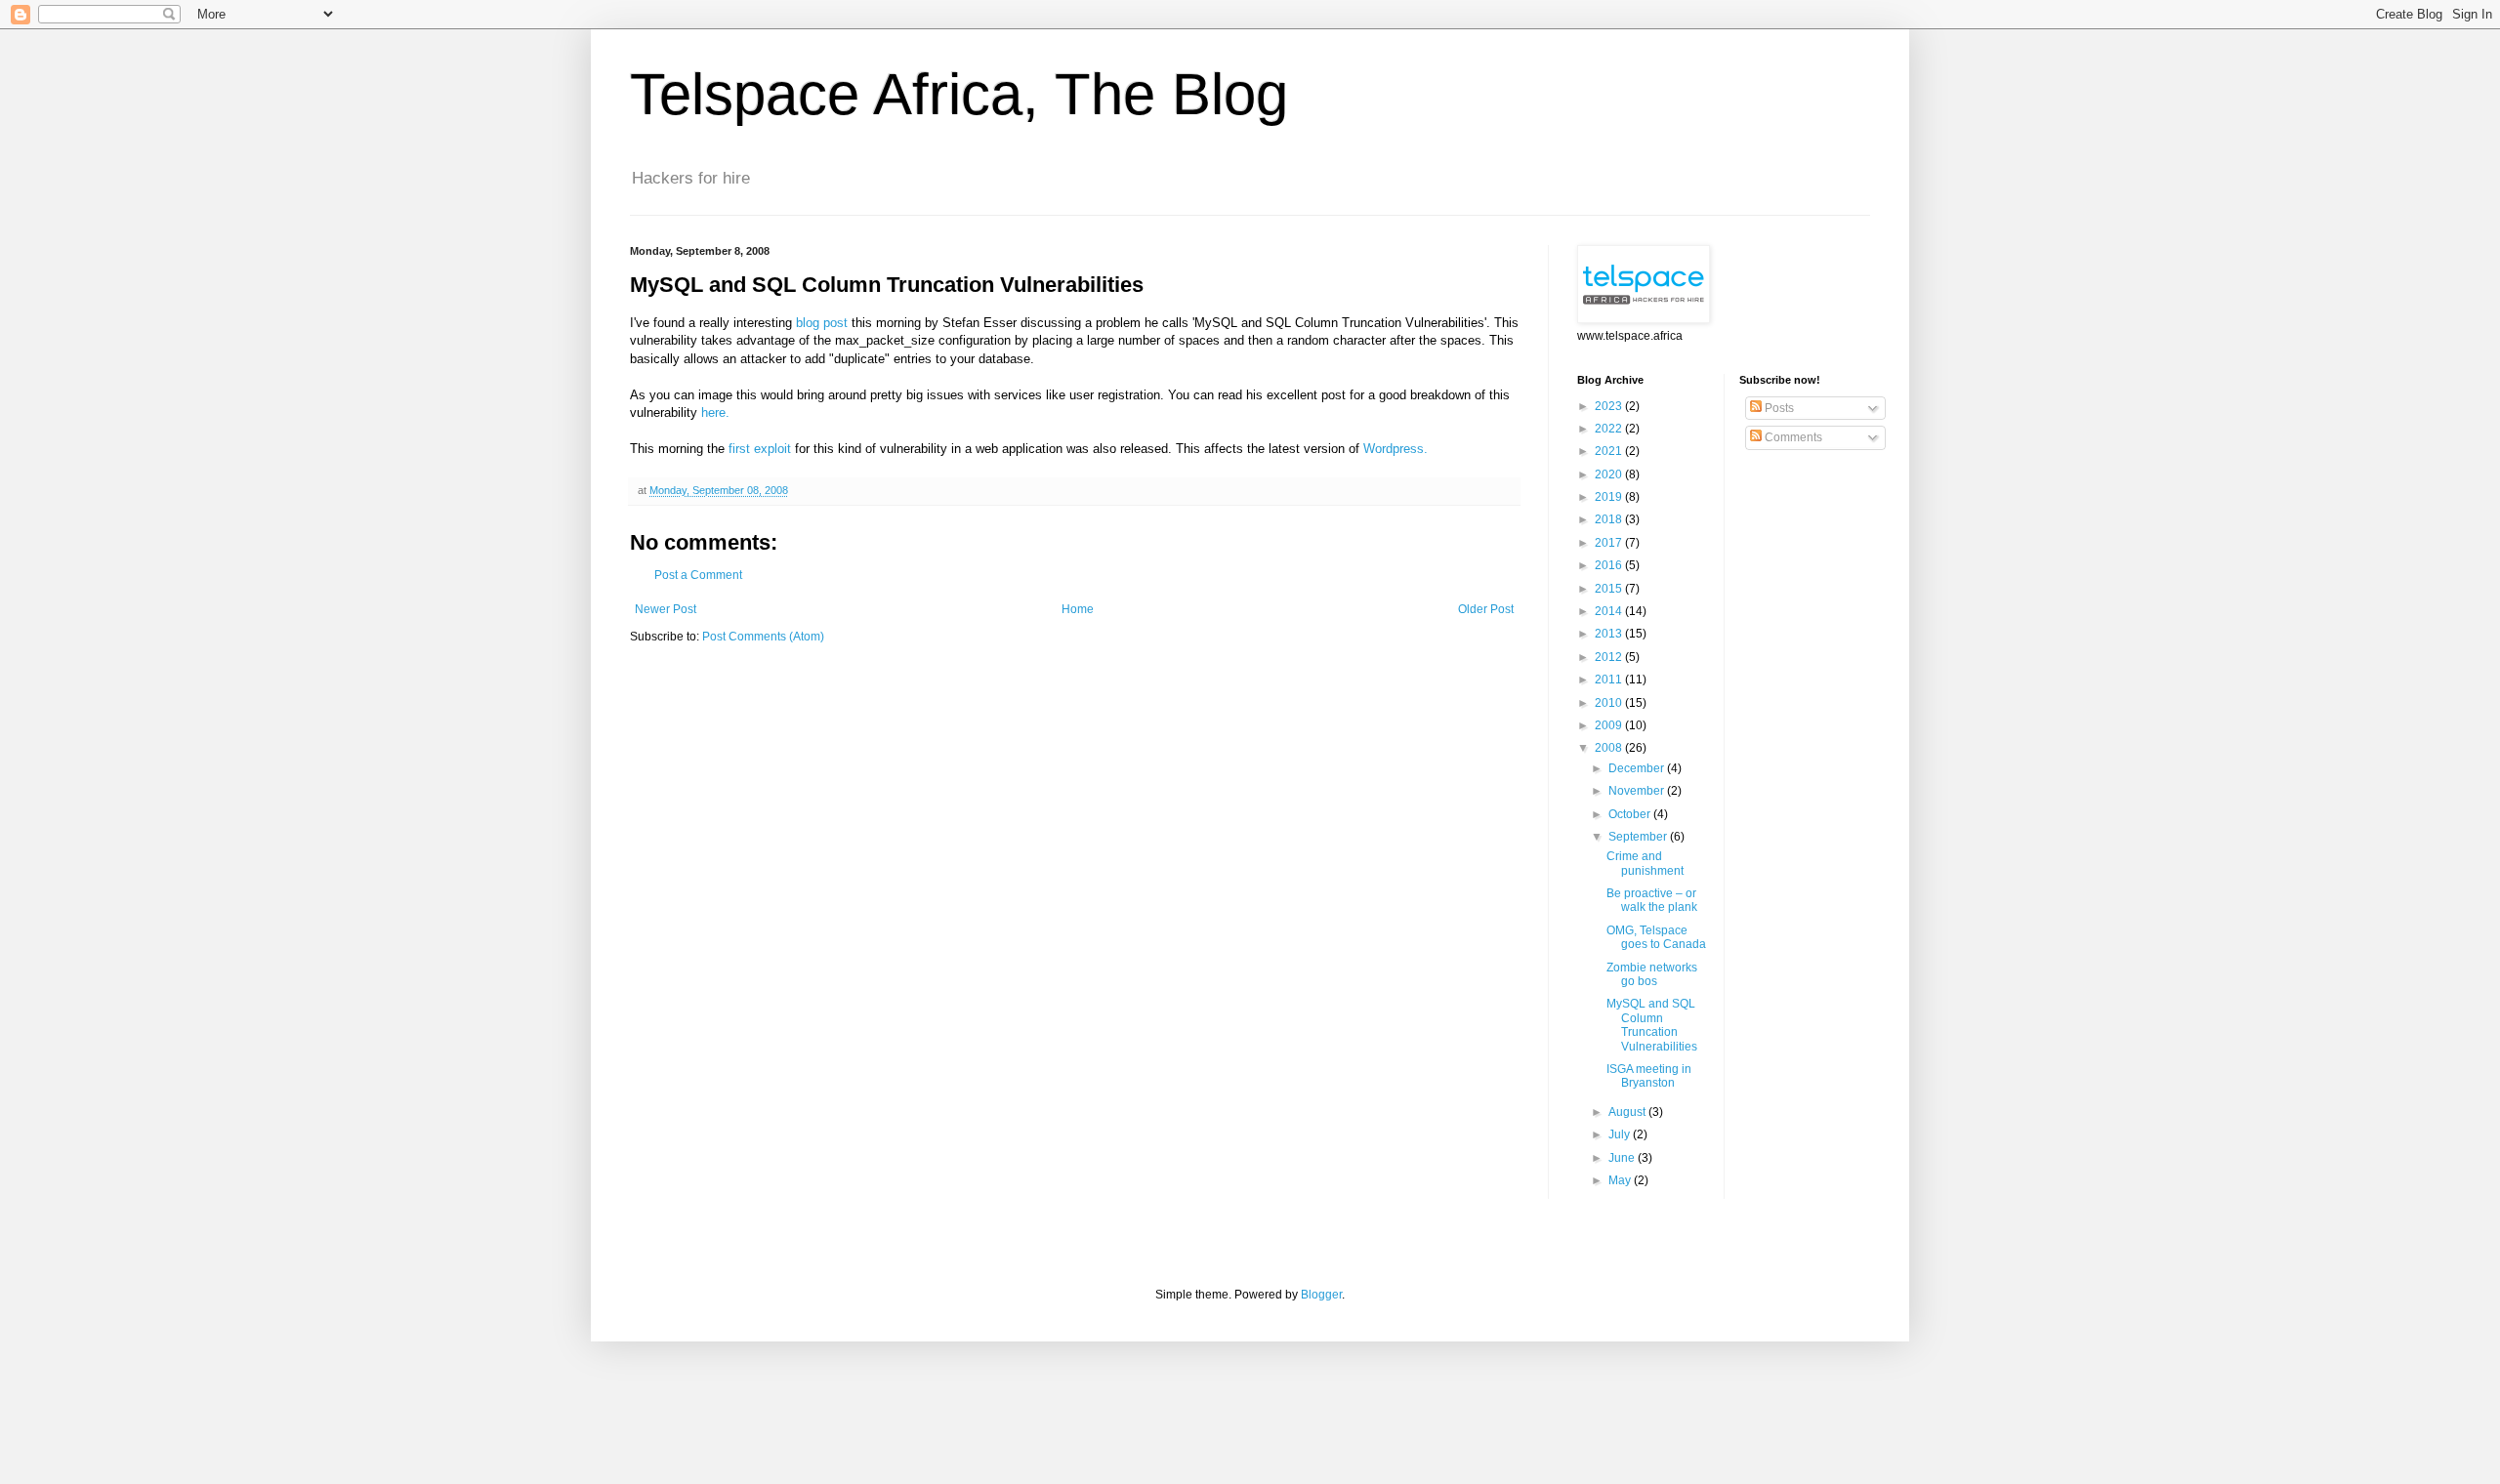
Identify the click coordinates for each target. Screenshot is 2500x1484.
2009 (1610, 725)
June (1623, 1158)
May (1621, 1180)
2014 (1610, 611)
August (1628, 1112)
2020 (1610, 474)
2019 (1610, 497)
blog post (822, 323)
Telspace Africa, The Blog (959, 94)
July (1621, 1134)
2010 (1610, 703)
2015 (1610, 589)
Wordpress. (1396, 449)
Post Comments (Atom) (763, 637)
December (1638, 768)
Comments (1792, 437)
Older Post (1486, 609)
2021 (1610, 451)
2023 (1610, 406)
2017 (1610, 543)
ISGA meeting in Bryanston (1649, 1076)
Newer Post (666, 609)
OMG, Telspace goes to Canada (1656, 937)
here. (715, 412)
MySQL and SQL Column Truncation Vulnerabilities (1652, 1025)
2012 (1610, 657)
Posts (1778, 408)
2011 (1610, 680)
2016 (1610, 565)
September (1639, 837)
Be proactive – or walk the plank (1652, 900)
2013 (1610, 634)
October (1631, 814)
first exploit (760, 449)
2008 (1610, 748)
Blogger (1321, 1295)
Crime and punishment (1645, 863)
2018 (1610, 519)
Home (1078, 609)
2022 (1610, 429)
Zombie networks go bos (1652, 974)
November (1638, 791)
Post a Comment (698, 575)
